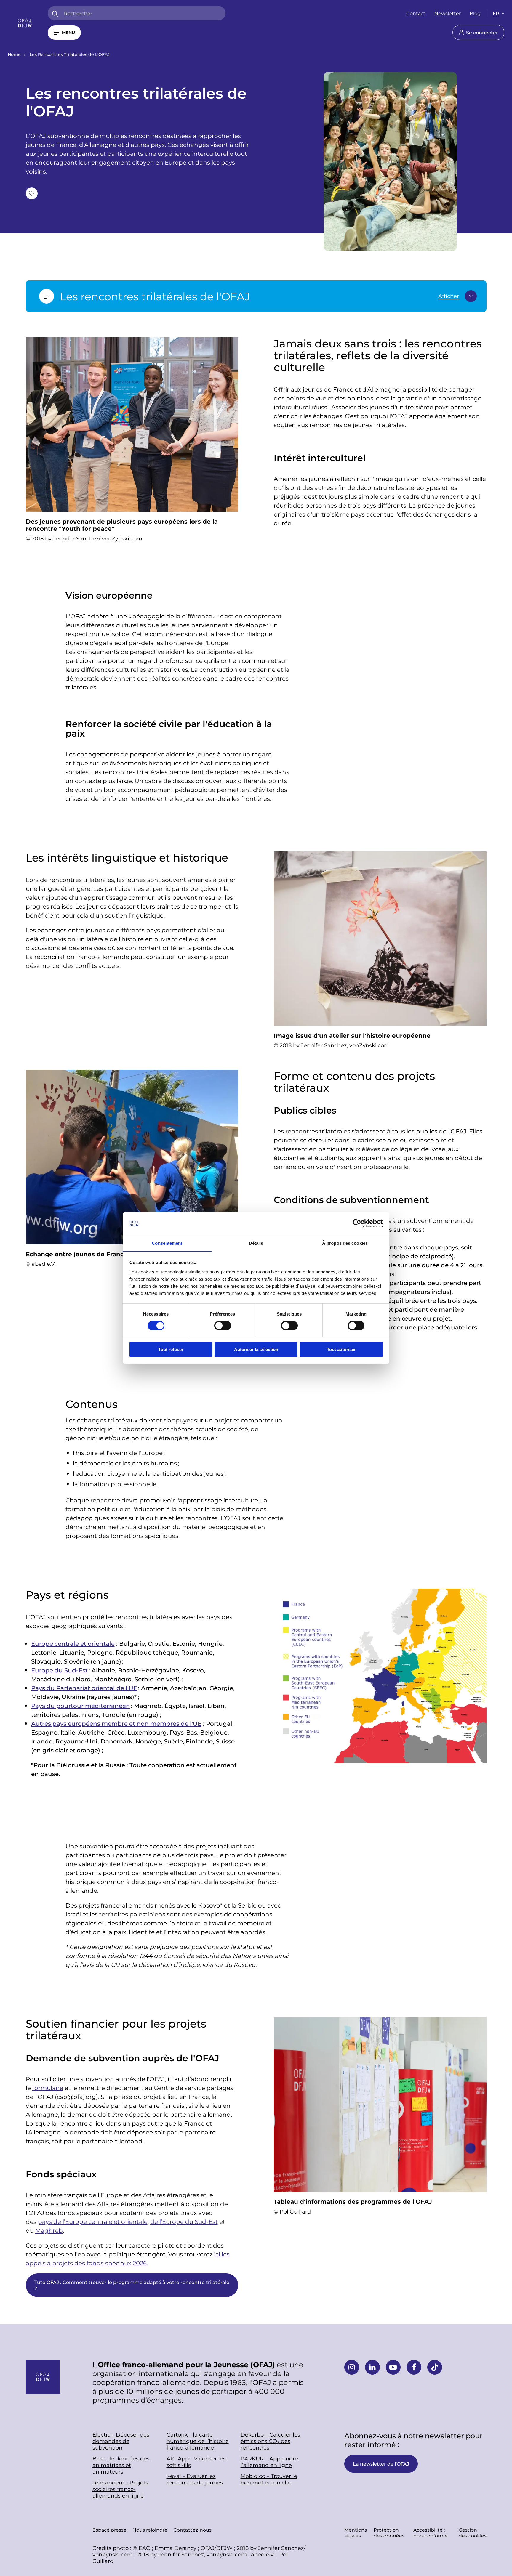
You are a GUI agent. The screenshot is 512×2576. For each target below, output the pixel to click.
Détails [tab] (256, 1243)
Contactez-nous (192, 2530)
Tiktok (435, 2367)
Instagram (352, 2367)
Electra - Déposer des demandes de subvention (121, 2441)
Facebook (414, 2367)
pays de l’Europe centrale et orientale (93, 2221)
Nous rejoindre (150, 2530)
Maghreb (49, 2230)
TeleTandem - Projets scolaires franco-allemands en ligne (120, 2489)
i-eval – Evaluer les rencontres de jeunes (195, 2479)
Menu (68, 32)
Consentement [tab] (167, 1243)
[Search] (55, 14)
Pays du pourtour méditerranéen (81, 1706)
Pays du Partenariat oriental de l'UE (84, 1688)
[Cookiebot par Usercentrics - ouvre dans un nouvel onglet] (357, 1223)
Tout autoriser (341, 1349)
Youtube (393, 2367)
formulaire (48, 2088)
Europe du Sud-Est (59, 1670)
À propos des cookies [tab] (345, 1243)
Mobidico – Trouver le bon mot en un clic (269, 2479)
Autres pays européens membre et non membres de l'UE (116, 1723)
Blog (475, 13)
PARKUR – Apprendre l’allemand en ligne (269, 2462)
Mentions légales (356, 2533)
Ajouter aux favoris (32, 193)
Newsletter (448, 13)
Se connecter (482, 32)
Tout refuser (171, 1349)
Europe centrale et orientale (73, 1643)
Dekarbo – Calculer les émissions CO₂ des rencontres (270, 2441)
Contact (416, 13)
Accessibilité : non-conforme (431, 2533)
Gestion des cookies (473, 2533)
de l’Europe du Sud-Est (184, 2221)
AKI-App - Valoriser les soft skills (196, 2462)
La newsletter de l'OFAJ (381, 2464)
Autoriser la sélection (256, 1349)
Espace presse (109, 2530)
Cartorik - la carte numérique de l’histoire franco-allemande (198, 2441)
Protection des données (389, 2533)
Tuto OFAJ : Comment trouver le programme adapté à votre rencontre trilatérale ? (132, 2285)
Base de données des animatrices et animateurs (121, 2465)
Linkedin (372, 2367)
